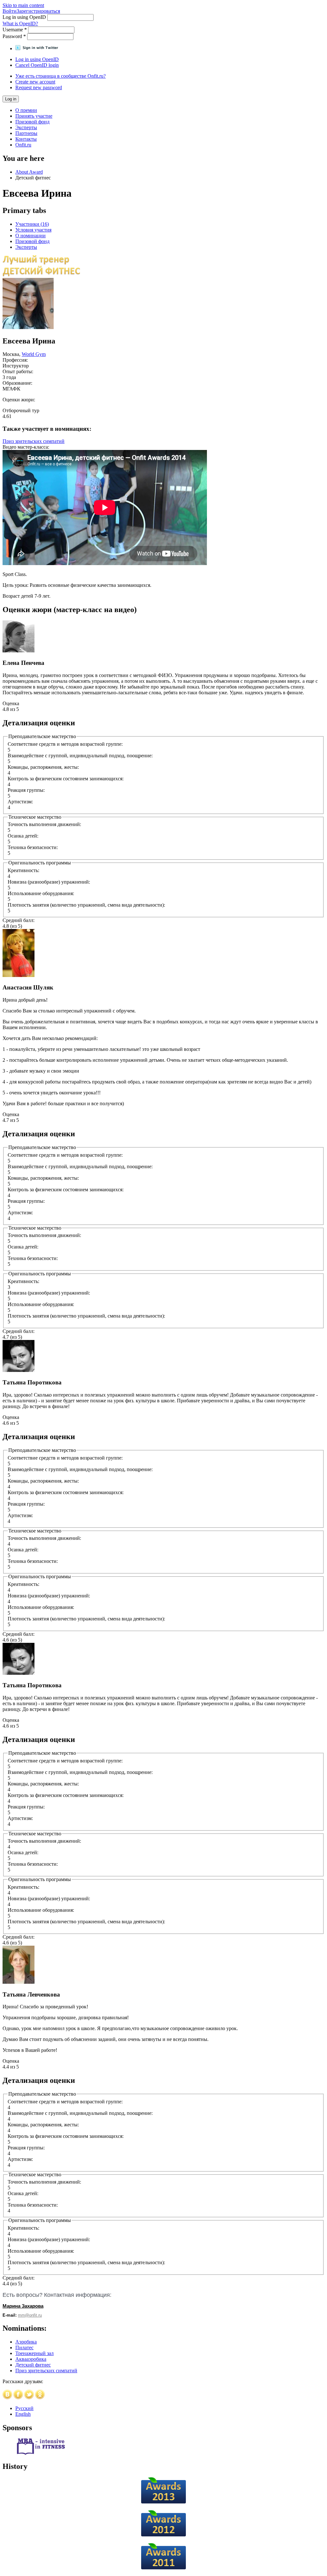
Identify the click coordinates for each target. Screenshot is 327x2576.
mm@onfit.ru (30, 2315)
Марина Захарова (23, 2306)
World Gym (34, 354)
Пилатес (24, 2348)
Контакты (26, 139)
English (23, 2414)
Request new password (39, 87)
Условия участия (33, 230)
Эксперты (26, 127)
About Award (29, 172)
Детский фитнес (33, 2365)
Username (15, 30)
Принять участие (34, 116)
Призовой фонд (32, 122)
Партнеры (26, 133)
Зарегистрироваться (38, 11)
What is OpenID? (20, 24)
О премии (26, 110)
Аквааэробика (31, 2359)
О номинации (30, 236)
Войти (10, 11)
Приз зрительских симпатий (34, 441)
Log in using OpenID (25, 17)
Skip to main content (23, 5)
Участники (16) (32, 224)
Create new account (35, 82)
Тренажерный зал (34, 2353)
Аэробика (26, 2342)
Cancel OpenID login (37, 65)
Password (14, 36)
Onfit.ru (23, 145)
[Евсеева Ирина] (28, 327)
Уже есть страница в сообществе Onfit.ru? (61, 76)
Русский (24, 2408)
